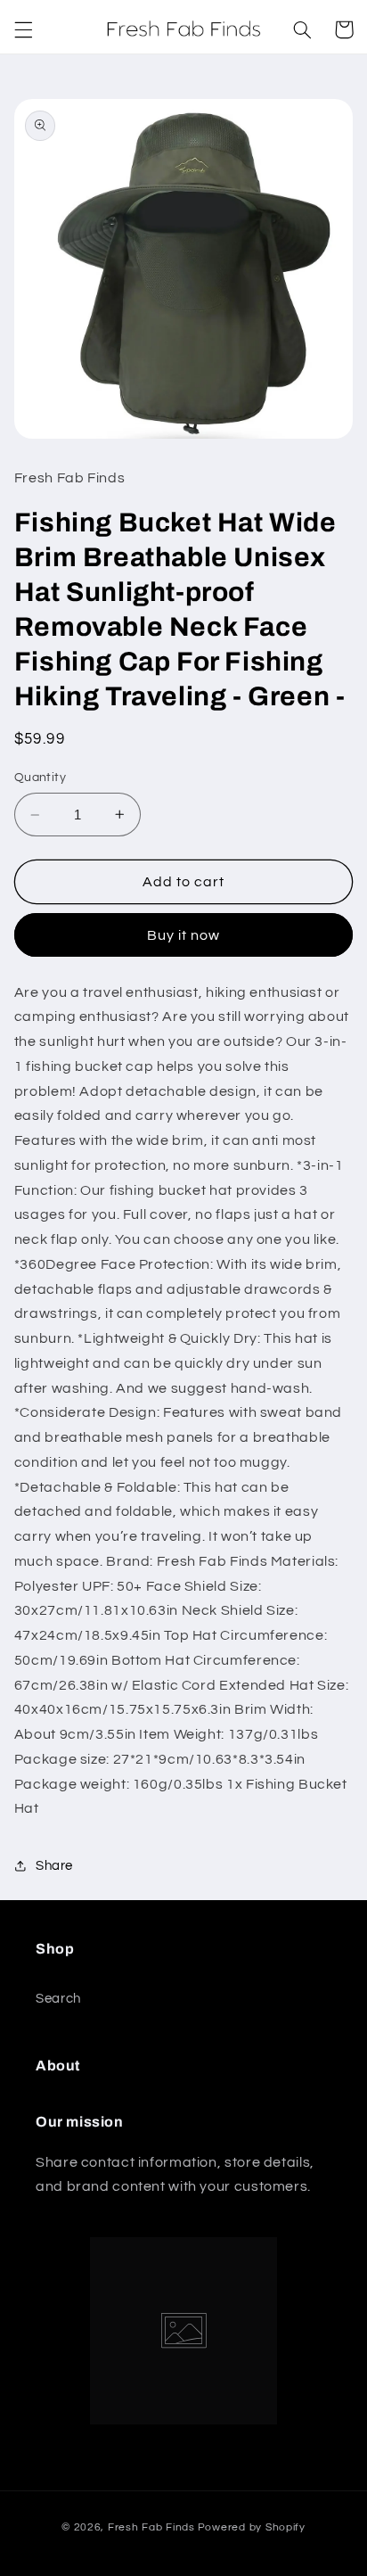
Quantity (40, 778)
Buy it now (184, 935)
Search (58, 1999)
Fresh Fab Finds (151, 2527)
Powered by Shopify (252, 2527)
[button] (23, 29)
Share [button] (54, 1866)
